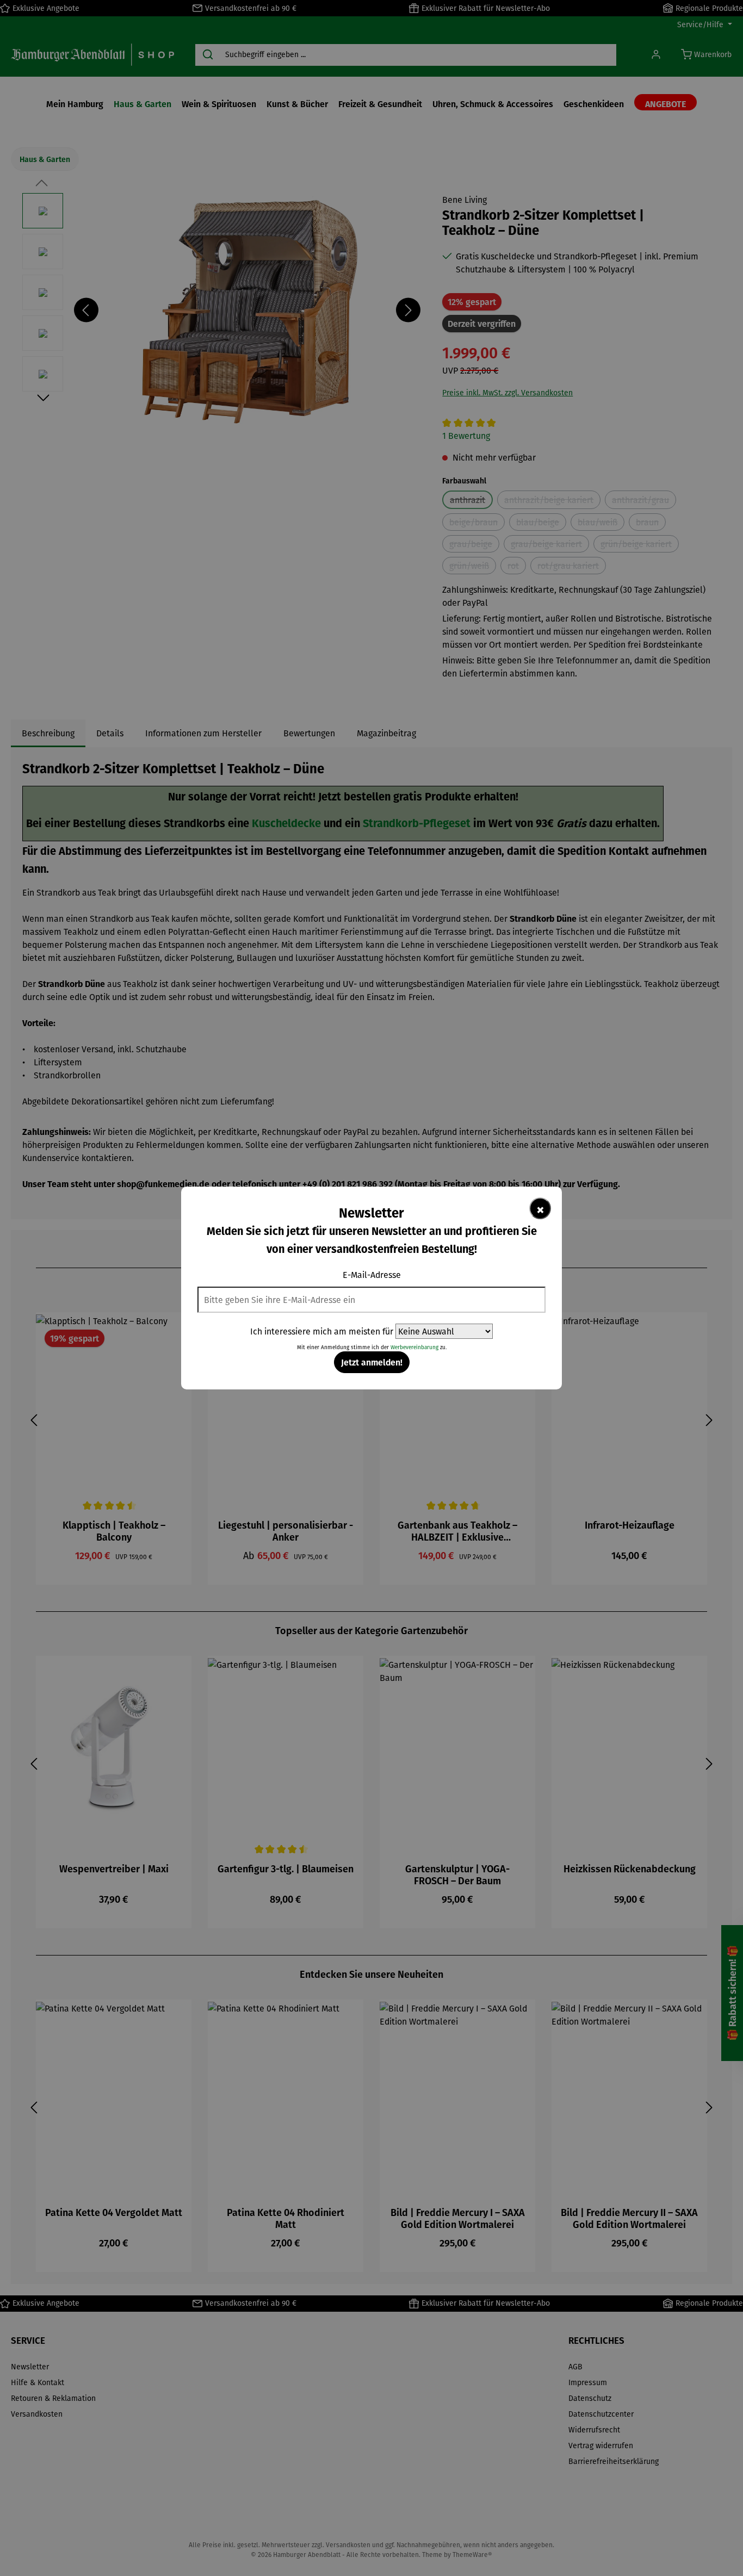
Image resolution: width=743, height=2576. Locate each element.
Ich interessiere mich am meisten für (322, 1331)
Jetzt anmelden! (372, 1362)
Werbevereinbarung (414, 1347)
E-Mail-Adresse (372, 1275)
